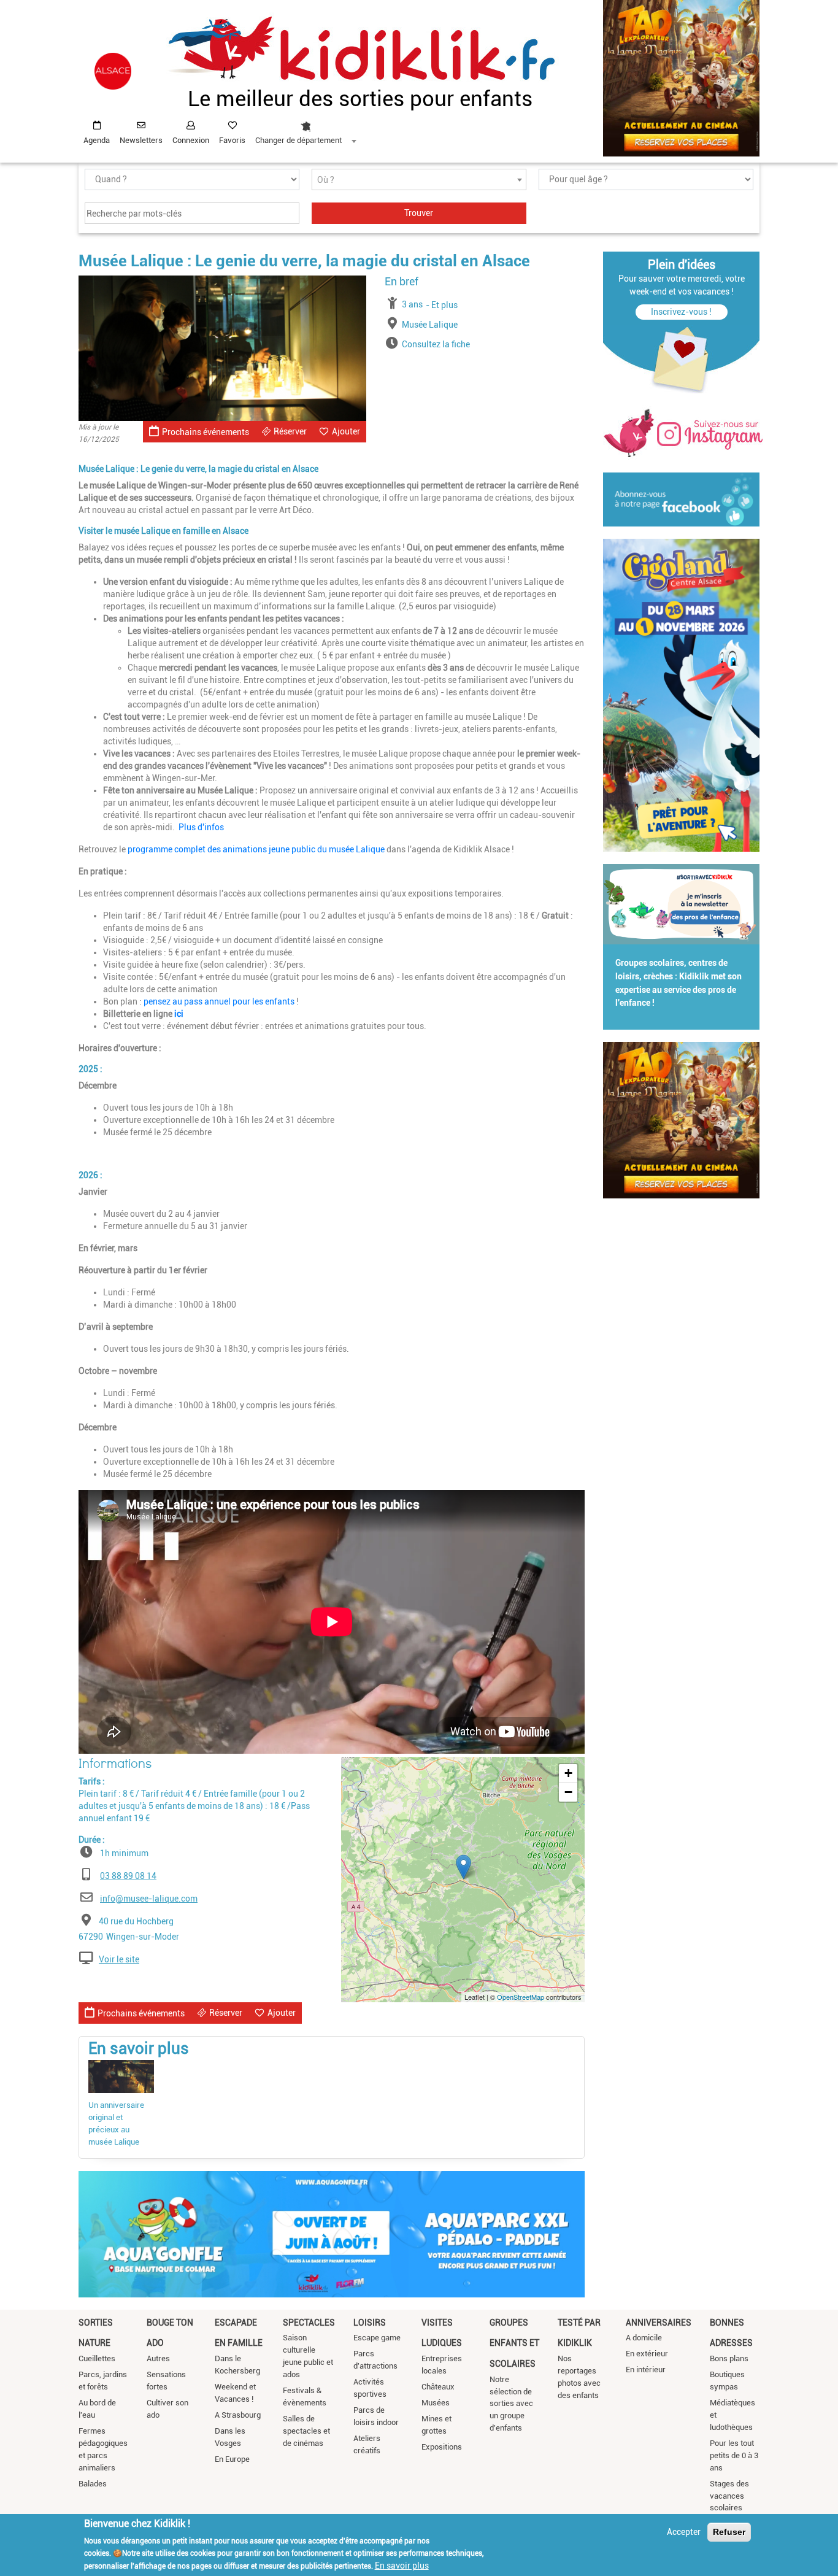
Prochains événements (206, 432)
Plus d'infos (200, 827)
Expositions (442, 2447)
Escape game (377, 2338)
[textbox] (419, 180)
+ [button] (568, 1773)
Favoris (232, 140)
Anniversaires (659, 2323)
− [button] (568, 1792)
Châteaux (438, 2387)
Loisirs (370, 2323)
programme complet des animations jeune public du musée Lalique (257, 849)
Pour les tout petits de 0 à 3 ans (734, 2455)
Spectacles (309, 2323)
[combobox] (306, 129)
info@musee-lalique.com (149, 1899)
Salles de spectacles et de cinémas (306, 2431)
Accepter (684, 2532)
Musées (436, 2403)
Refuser (729, 2532)
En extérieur (647, 2354)
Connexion (191, 140)
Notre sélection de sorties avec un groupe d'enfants (511, 2404)
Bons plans (729, 2358)
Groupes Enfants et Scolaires (514, 2343)
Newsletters (141, 140)
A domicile (644, 2338)
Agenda (97, 140)
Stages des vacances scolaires (729, 2496)
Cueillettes (97, 2358)
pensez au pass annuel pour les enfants (219, 1001)
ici (179, 1014)
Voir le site (119, 1959)
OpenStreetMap (521, 1997)
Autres (158, 2358)
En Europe (232, 2459)
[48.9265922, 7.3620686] (463, 1867)
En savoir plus (402, 2566)
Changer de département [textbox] (298, 140)
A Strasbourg (238, 2415)
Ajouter (346, 431)
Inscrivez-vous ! (681, 312)
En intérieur (646, 2370)
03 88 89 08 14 (128, 1876)
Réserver (290, 431)
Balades (93, 2484)
